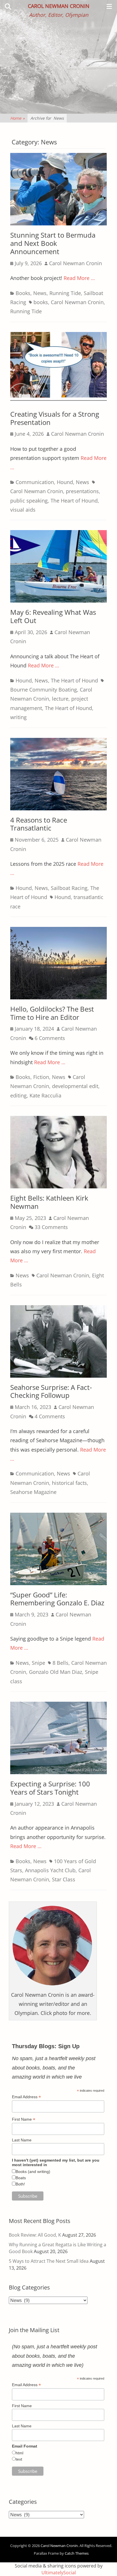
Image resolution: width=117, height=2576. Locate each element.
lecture (60, 699)
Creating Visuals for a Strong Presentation (55, 418)
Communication (35, 482)
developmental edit (75, 1086)
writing (18, 717)
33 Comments (51, 1227)
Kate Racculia (45, 1095)
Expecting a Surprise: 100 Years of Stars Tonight (50, 1788)
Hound (65, 482)
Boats (21, 2178)
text (19, 2459)
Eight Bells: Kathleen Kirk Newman (49, 1202)
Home (17, 118)
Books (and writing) (33, 2172)
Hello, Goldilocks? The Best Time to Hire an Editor (52, 1013)
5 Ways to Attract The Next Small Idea (49, 2261)
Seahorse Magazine (33, 1492)
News (40, 293)
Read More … (79, 278)
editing (18, 1095)
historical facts (69, 1483)
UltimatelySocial (59, 2573)
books (41, 302)
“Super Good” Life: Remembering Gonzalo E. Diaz (57, 1599)
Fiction (41, 1077)
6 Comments (50, 1038)
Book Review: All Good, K (35, 2235)
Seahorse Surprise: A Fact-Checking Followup (51, 1391)
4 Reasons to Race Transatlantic (39, 824)
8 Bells (60, 1663)
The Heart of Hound (74, 501)
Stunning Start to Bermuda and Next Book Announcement (53, 243)
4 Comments (50, 1416)
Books (23, 293)
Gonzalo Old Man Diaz (56, 1672)
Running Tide (65, 293)
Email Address (26, 2097)
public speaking (29, 501)
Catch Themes (77, 2553)
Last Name (22, 2140)
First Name (24, 2119)
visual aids (23, 510)
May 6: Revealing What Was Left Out (53, 616)
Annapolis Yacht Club (50, 1870)
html (19, 2453)
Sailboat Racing (69, 888)
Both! (20, 2184)
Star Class (64, 1879)
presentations (82, 491)
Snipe (38, 1663)
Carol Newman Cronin (59, 6)
